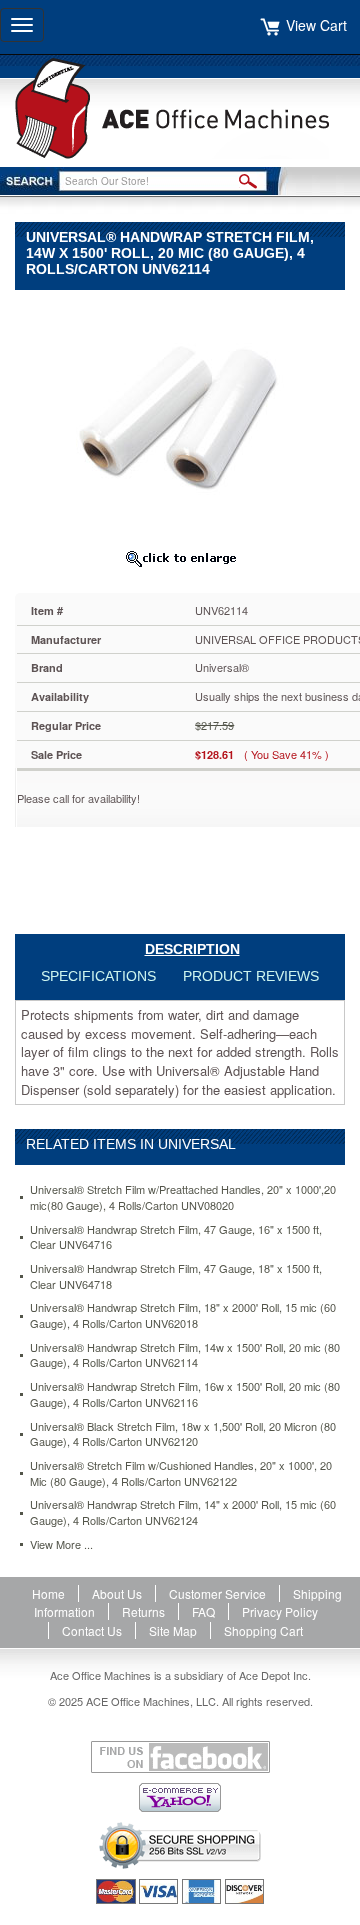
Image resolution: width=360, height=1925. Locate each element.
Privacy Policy (280, 1611)
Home (48, 1593)
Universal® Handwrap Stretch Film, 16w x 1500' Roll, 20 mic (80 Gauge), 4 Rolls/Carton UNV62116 (185, 1394)
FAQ (203, 1611)
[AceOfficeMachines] (180, 108)
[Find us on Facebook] (180, 1757)
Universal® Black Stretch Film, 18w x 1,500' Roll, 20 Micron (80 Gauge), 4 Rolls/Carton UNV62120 (183, 1434)
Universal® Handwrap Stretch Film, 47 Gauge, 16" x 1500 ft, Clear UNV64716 (176, 1237)
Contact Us (92, 1630)
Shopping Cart (263, 1630)
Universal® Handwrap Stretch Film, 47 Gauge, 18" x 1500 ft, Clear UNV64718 (176, 1276)
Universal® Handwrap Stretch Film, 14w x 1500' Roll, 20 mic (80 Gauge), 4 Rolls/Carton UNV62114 (185, 1355)
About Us (117, 1593)
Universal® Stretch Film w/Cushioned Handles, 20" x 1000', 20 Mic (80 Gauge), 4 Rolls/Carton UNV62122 (181, 1473)
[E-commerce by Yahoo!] (180, 1797)
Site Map (173, 1630)
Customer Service (217, 1593)
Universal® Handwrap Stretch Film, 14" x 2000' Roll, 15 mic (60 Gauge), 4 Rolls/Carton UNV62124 (183, 1512)
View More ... (61, 1544)
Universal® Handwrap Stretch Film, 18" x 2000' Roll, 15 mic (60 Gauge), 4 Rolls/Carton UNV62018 (183, 1315)
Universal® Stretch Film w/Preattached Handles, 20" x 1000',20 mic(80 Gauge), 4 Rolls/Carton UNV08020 (183, 1197)
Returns (143, 1611)
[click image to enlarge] (180, 558)
